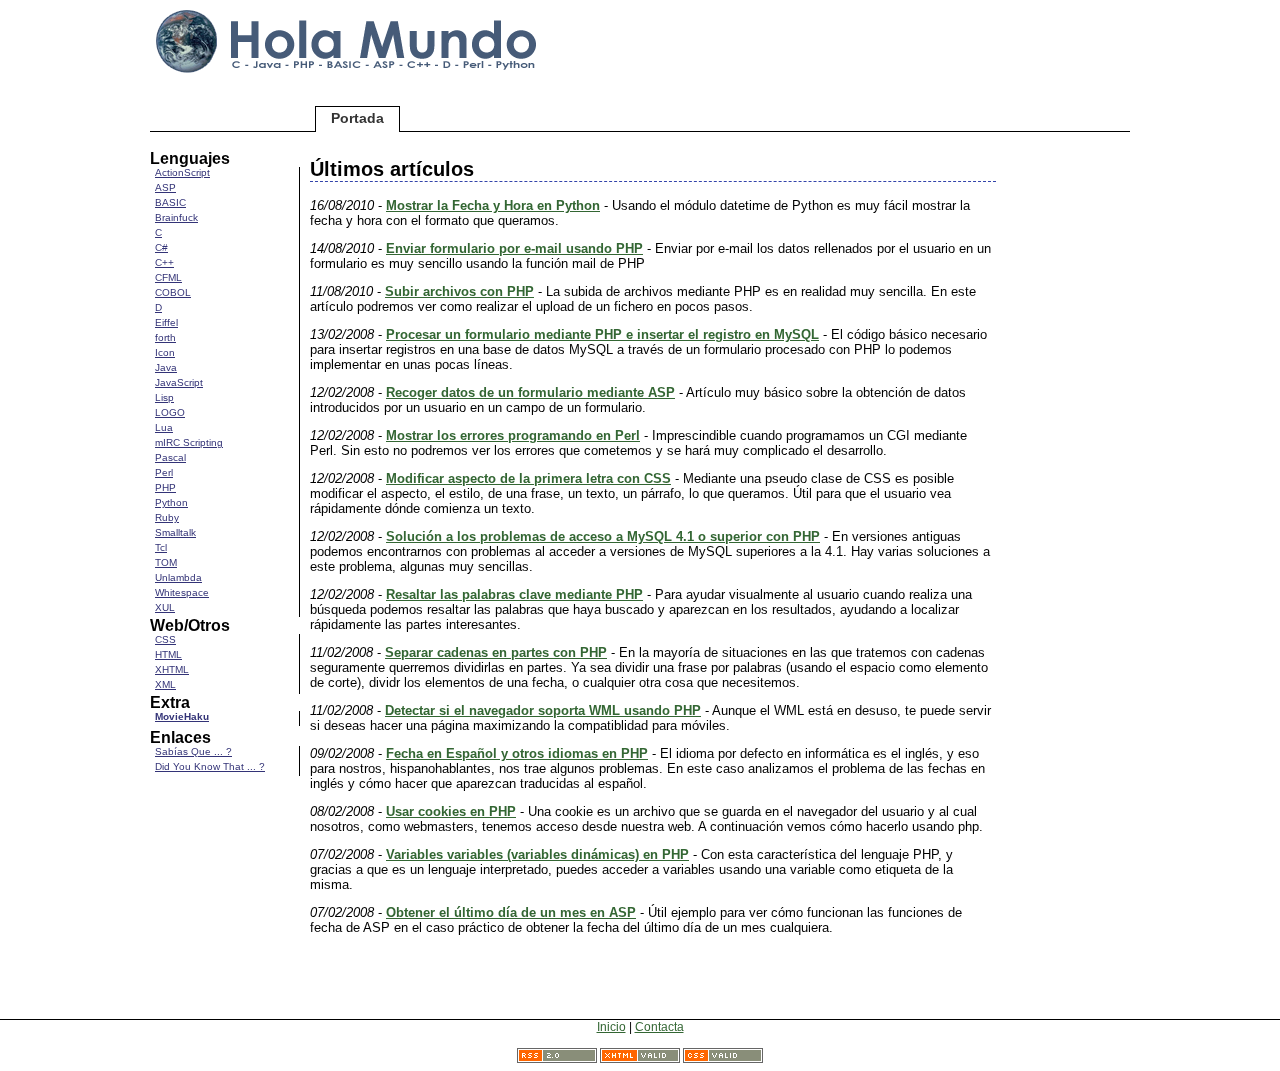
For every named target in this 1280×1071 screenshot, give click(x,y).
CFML (168, 277)
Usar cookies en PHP (451, 811)
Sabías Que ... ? (193, 751)
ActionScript (182, 172)
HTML (168, 654)
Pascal (170, 457)
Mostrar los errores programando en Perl (513, 435)
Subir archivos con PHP (459, 291)
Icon (165, 352)
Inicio (611, 1027)
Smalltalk (175, 532)
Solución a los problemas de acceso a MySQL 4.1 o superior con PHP (603, 536)
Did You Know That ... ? (210, 766)
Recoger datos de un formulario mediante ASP (530, 392)
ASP (165, 187)
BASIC (170, 202)
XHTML (172, 669)
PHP (165, 487)
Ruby (167, 517)
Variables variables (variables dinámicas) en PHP (537, 854)
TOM (166, 562)
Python (171, 502)
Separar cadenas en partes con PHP (496, 652)
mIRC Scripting (189, 442)
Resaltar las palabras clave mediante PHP (514, 594)
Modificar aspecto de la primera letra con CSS (528, 478)
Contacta (659, 1027)
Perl (164, 472)
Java (166, 367)
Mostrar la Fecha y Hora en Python (493, 205)
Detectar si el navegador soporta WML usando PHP (543, 710)
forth (165, 337)
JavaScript (179, 382)
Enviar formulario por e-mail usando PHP (514, 248)
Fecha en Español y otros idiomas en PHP (517, 753)
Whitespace (182, 592)
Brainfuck (176, 217)
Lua (164, 427)
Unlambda (178, 577)
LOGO (170, 412)
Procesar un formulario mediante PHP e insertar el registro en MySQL (602, 334)
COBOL (173, 292)
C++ (164, 262)
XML (165, 684)
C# (161, 247)
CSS (165, 639)
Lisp (164, 397)
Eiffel (166, 322)
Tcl (161, 547)
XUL (165, 607)
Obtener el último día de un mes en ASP (511, 912)
